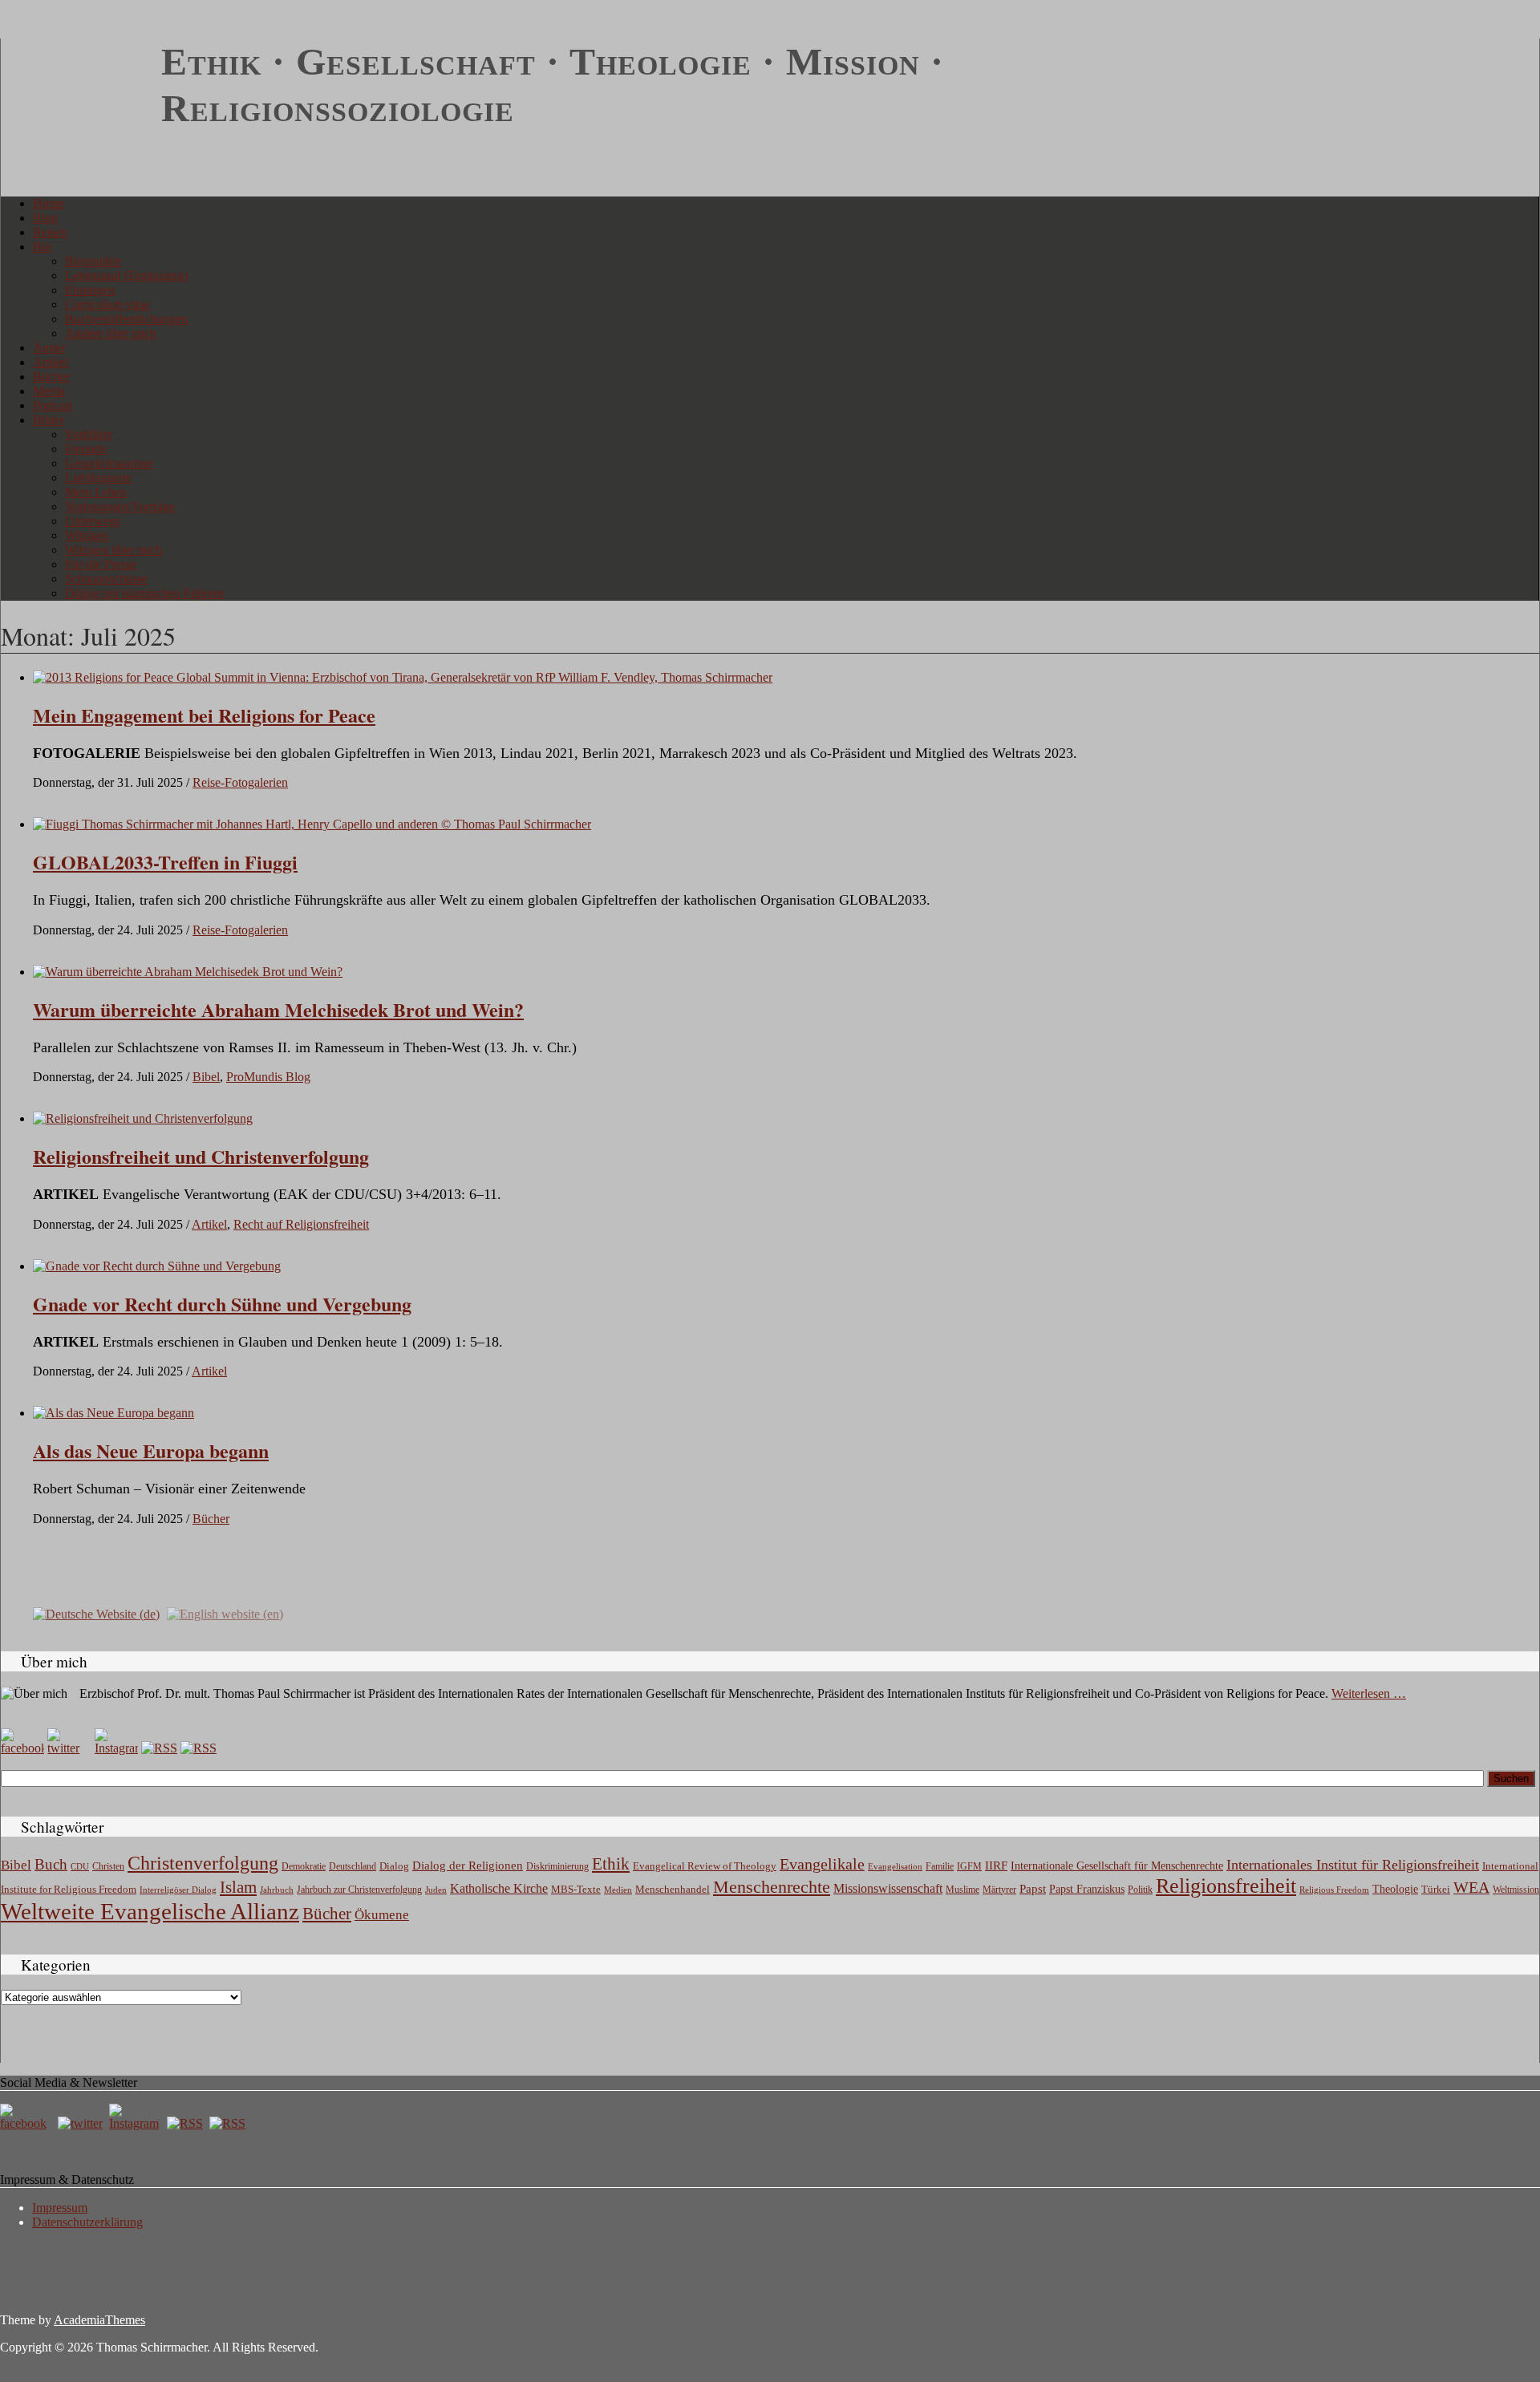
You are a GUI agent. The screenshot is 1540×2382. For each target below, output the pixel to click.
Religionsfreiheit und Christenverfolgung (201, 1156)
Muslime (962, 1890)
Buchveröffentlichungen (126, 319)
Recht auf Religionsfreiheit (301, 1224)
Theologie (1395, 1889)
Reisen (50, 232)
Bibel (206, 1077)
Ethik (611, 1864)
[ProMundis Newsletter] (159, 1748)
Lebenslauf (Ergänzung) (126, 275)
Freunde (86, 449)
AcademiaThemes (99, 2320)
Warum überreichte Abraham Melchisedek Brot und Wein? (278, 1009)
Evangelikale (822, 1864)
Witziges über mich (113, 550)
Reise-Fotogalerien (240, 782)
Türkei (1436, 1889)
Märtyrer (999, 1890)
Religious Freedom (1334, 1890)
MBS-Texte (576, 1889)
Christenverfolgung (203, 1863)
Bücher (51, 377)
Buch (51, 1864)
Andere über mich (111, 333)
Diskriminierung (557, 1866)
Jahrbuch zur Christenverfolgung (359, 1890)
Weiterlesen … (1369, 1693)
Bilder (49, 420)
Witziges (87, 535)
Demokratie (304, 1867)
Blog (45, 218)
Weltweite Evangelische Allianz (150, 1911)
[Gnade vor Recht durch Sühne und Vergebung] (157, 1266)
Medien (618, 1890)
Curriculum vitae (107, 304)
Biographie (93, 261)
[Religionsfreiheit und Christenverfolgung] (143, 1118)
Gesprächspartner (109, 463)
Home (49, 203)
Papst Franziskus (1087, 1889)
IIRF (996, 1865)
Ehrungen (90, 290)
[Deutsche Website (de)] (96, 1613)
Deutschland (353, 1866)
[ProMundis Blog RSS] (199, 1748)
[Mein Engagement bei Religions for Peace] (403, 677)
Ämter (49, 348)
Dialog (394, 1866)
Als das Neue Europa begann (151, 1450)
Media (49, 391)
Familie (940, 1867)
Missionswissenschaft (888, 1888)
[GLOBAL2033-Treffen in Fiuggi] (312, 824)
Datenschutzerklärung (87, 2222)
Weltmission (1516, 1890)
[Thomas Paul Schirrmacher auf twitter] (69, 1748)
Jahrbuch (277, 1890)
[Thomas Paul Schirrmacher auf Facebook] (22, 1748)
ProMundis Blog (268, 1077)
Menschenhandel (673, 1890)
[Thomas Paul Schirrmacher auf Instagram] (116, 1748)
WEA (1471, 1887)
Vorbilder (89, 434)
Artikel (51, 362)
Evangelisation (895, 1866)
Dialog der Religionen (468, 1865)
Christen (108, 1866)
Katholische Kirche (499, 1889)
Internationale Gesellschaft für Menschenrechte (1117, 1866)
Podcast (53, 405)
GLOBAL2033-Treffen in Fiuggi (165, 862)
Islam (238, 1887)
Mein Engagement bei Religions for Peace (204, 715)
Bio (42, 247)
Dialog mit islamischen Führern (144, 593)
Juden (436, 1890)
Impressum (60, 2208)
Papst (1033, 1889)
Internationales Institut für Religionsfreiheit (1353, 1865)
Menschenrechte (772, 1887)
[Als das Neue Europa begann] (113, 1413)
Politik (1140, 1890)
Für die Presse (101, 564)
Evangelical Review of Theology (705, 1866)
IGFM (969, 1866)
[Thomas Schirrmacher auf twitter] (82, 2123)
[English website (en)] (225, 1613)
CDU (80, 1866)
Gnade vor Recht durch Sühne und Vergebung (222, 1304)
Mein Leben (96, 492)
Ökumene (382, 1915)
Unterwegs (93, 521)
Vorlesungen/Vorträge (120, 506)
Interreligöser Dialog (178, 1890)
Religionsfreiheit (1226, 1886)
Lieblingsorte (98, 478)
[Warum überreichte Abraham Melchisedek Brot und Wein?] (188, 972)
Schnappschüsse (106, 579)
